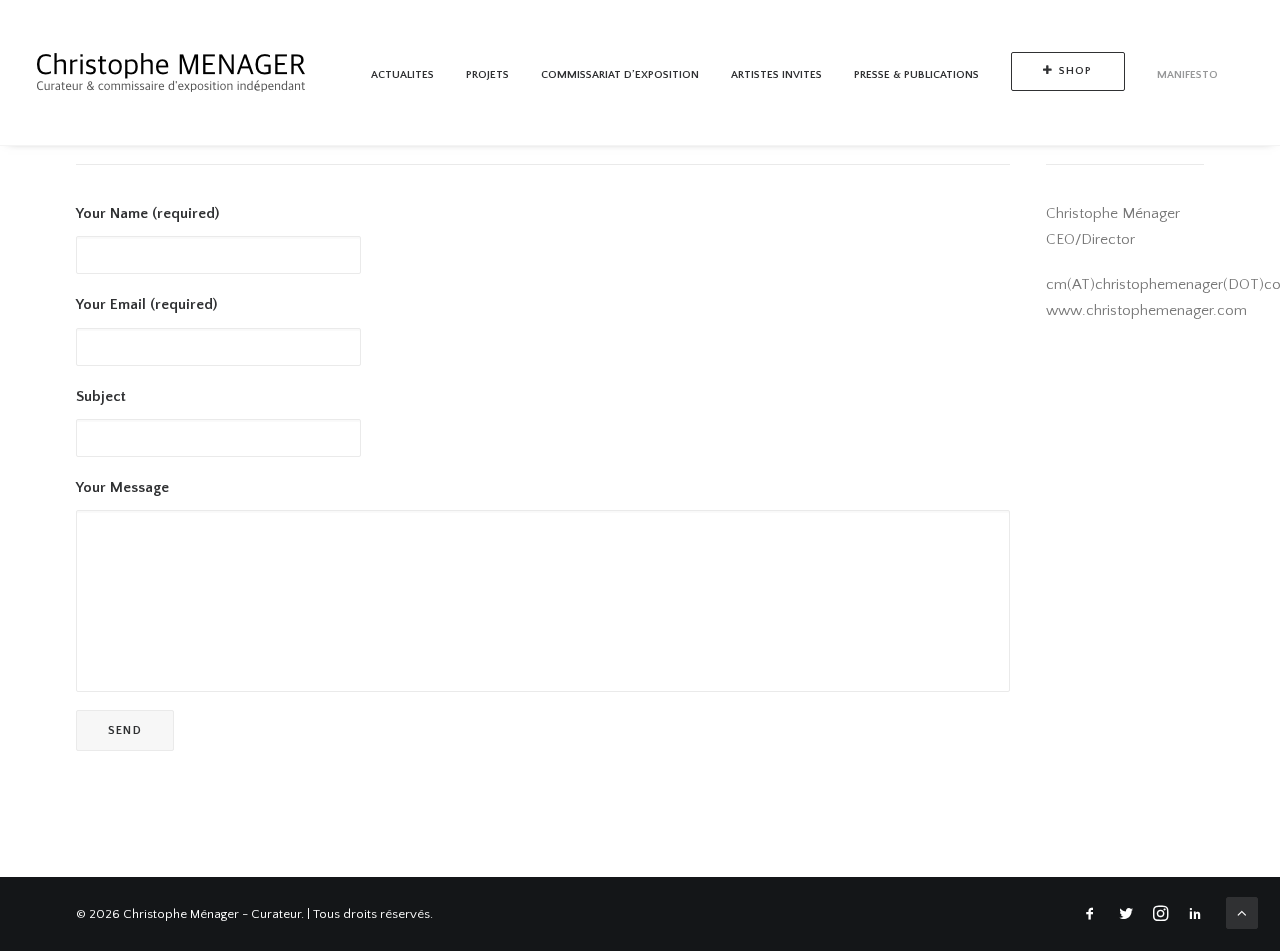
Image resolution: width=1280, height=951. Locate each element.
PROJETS (487, 75)
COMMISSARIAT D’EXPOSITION (620, 75)
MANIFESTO (1187, 75)
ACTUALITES (402, 75)
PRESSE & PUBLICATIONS (916, 75)
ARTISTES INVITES (776, 75)
